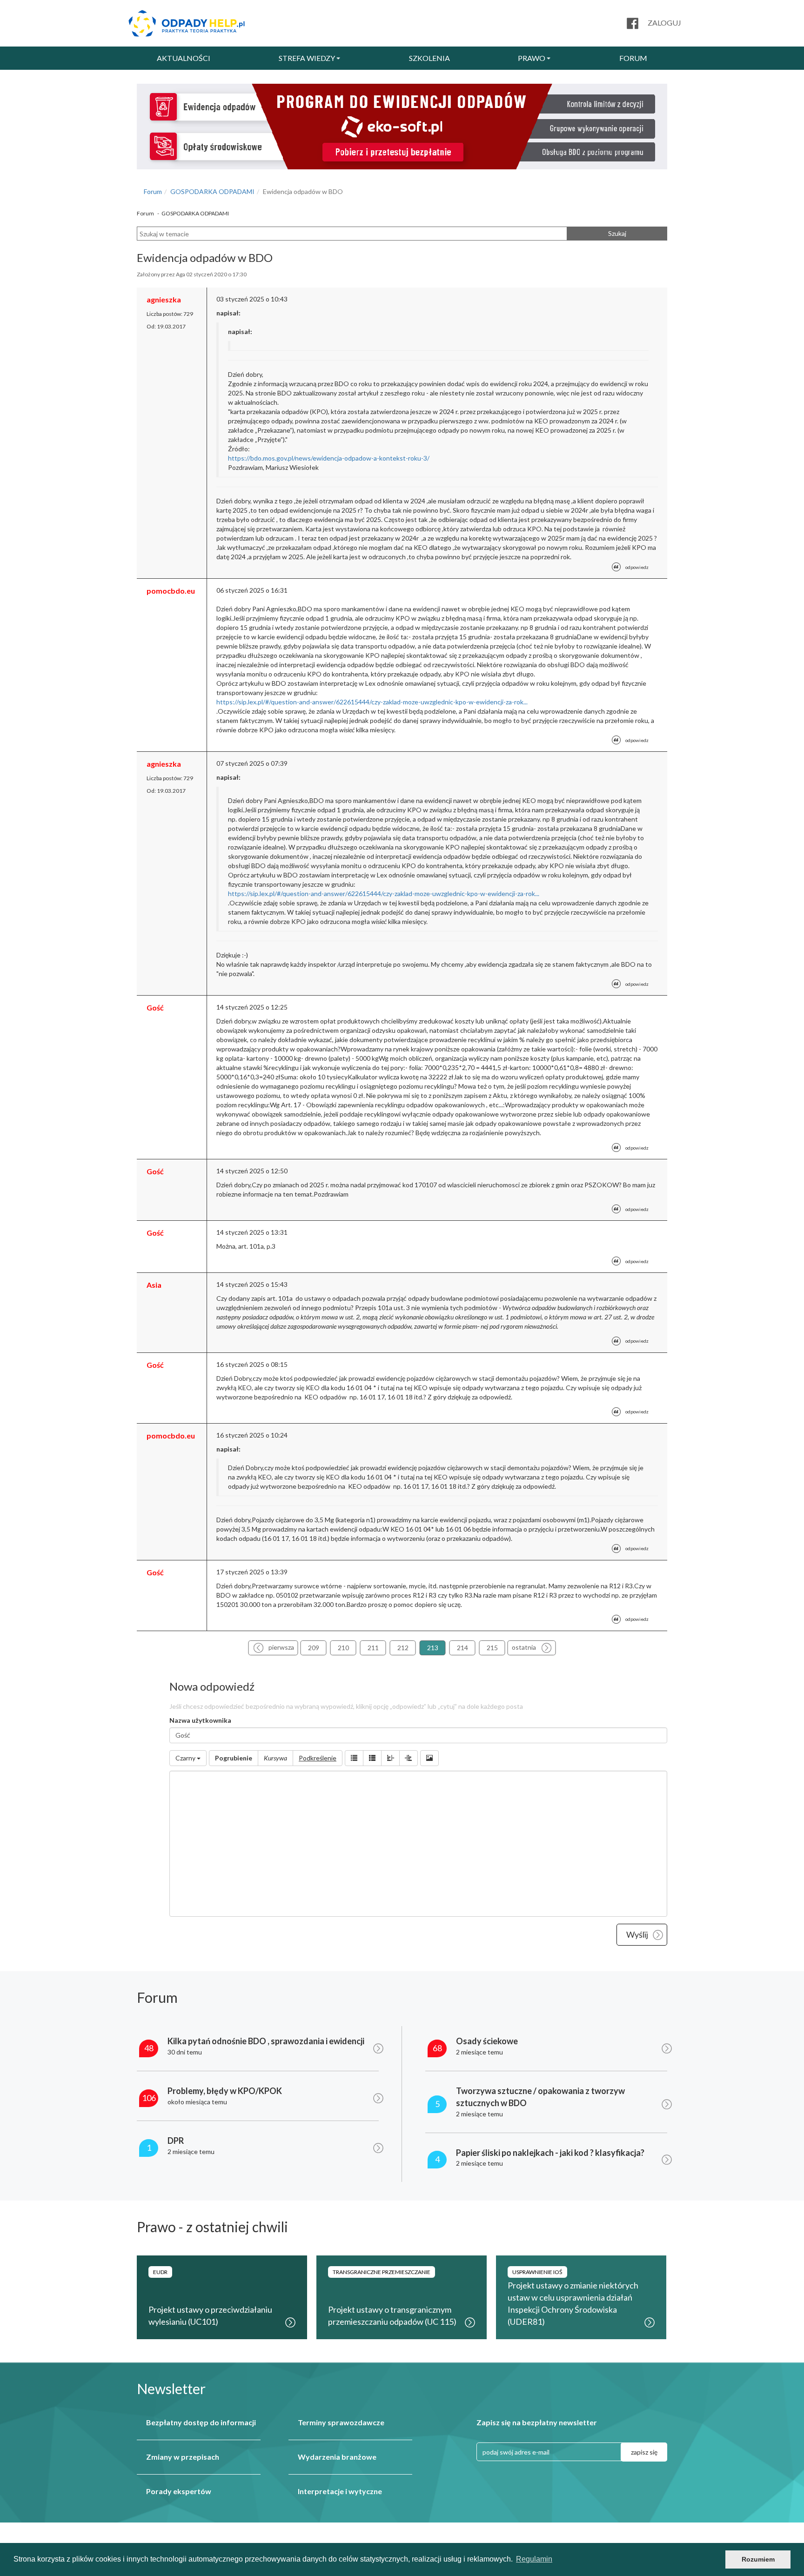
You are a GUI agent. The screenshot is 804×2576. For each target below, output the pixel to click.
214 (462, 1648)
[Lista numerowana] (372, 1758)
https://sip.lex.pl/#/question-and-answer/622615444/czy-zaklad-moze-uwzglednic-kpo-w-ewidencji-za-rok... (372, 702)
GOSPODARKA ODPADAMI (212, 191)
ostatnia (524, 1647)
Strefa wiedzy (307, 58)
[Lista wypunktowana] (354, 1758)
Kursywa (275, 1758)
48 (149, 2048)
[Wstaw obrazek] (429, 1758)
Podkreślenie (318, 1758)
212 (403, 1648)
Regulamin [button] (534, 2559)
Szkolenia (429, 58)
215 (492, 1648)
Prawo (532, 58)
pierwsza (281, 1647)
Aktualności (184, 58)
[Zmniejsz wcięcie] (390, 1758)
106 (149, 2098)
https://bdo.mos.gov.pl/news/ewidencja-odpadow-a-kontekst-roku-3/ (329, 458)
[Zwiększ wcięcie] (409, 1758)
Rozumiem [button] (758, 2559)
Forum (633, 58)
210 (343, 1648)
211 (373, 1648)
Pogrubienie (234, 1758)
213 (433, 1648)
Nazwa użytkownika (200, 1720)
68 (437, 2048)
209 (314, 1648)
